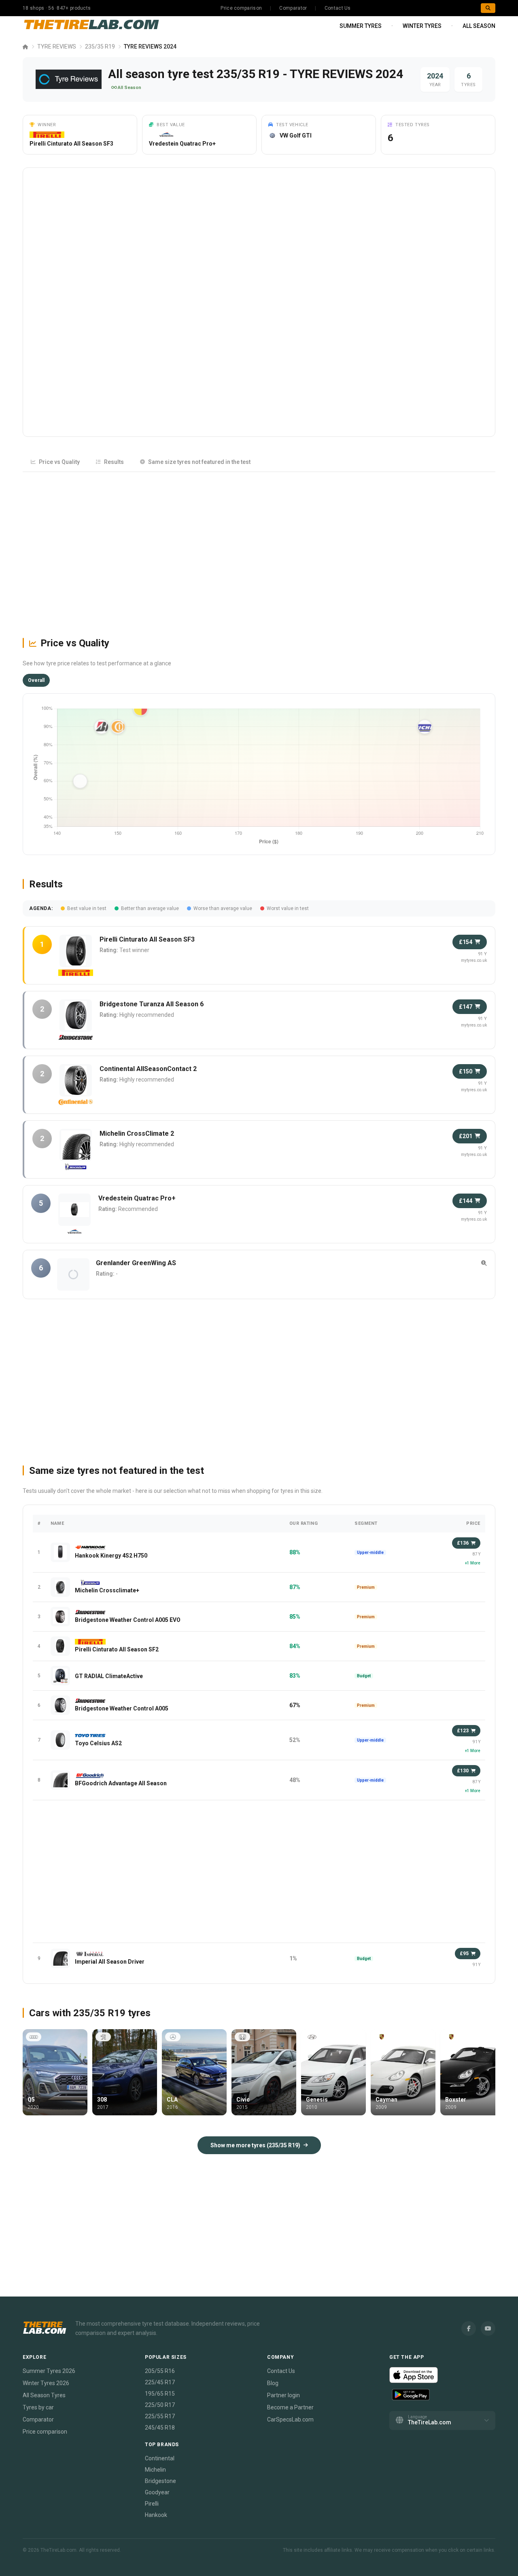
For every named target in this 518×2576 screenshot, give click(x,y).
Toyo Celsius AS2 (98, 1743)
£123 (463, 1731)
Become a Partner (290, 2407)
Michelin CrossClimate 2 (137, 1133)
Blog (273, 2383)
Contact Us (338, 8)
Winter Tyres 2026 (46, 2383)
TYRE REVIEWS (57, 47)
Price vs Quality (59, 462)
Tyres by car (38, 2407)
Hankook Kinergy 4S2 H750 (111, 1556)
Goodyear (157, 2492)
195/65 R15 (160, 2394)
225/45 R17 (160, 2382)
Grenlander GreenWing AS (136, 1263)
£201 (466, 1136)
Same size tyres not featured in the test (199, 462)
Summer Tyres (361, 26)
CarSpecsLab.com (290, 2419)
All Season (479, 26)
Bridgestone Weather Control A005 (122, 1708)
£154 (466, 942)
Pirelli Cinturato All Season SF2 (117, 1649)
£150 (466, 1071)
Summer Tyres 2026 (49, 2371)
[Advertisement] (259, 551)
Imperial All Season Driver (110, 1962)
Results (114, 462)
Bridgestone (160, 2481)
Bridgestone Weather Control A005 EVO (128, 1620)
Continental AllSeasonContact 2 (148, 1069)
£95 (464, 1954)
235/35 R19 (100, 47)
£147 (466, 1007)
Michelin (155, 2470)
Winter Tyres (422, 26)
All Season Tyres (44, 2395)
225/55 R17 (160, 2416)
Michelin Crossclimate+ (107, 1590)
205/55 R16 (160, 2371)
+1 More (473, 1563)
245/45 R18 (160, 2428)
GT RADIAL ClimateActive (109, 1676)
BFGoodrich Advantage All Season (121, 1783)
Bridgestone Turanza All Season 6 (152, 1004)
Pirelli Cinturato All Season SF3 (71, 144)
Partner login (283, 2395)
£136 (463, 1543)
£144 (466, 1201)
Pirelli (152, 2504)
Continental (160, 2458)
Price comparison (241, 8)
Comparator (293, 8)
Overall (36, 680)
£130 (463, 1771)
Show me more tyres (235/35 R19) (255, 2145)
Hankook (156, 2515)
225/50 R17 (160, 2405)
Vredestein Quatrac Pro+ (182, 144)
